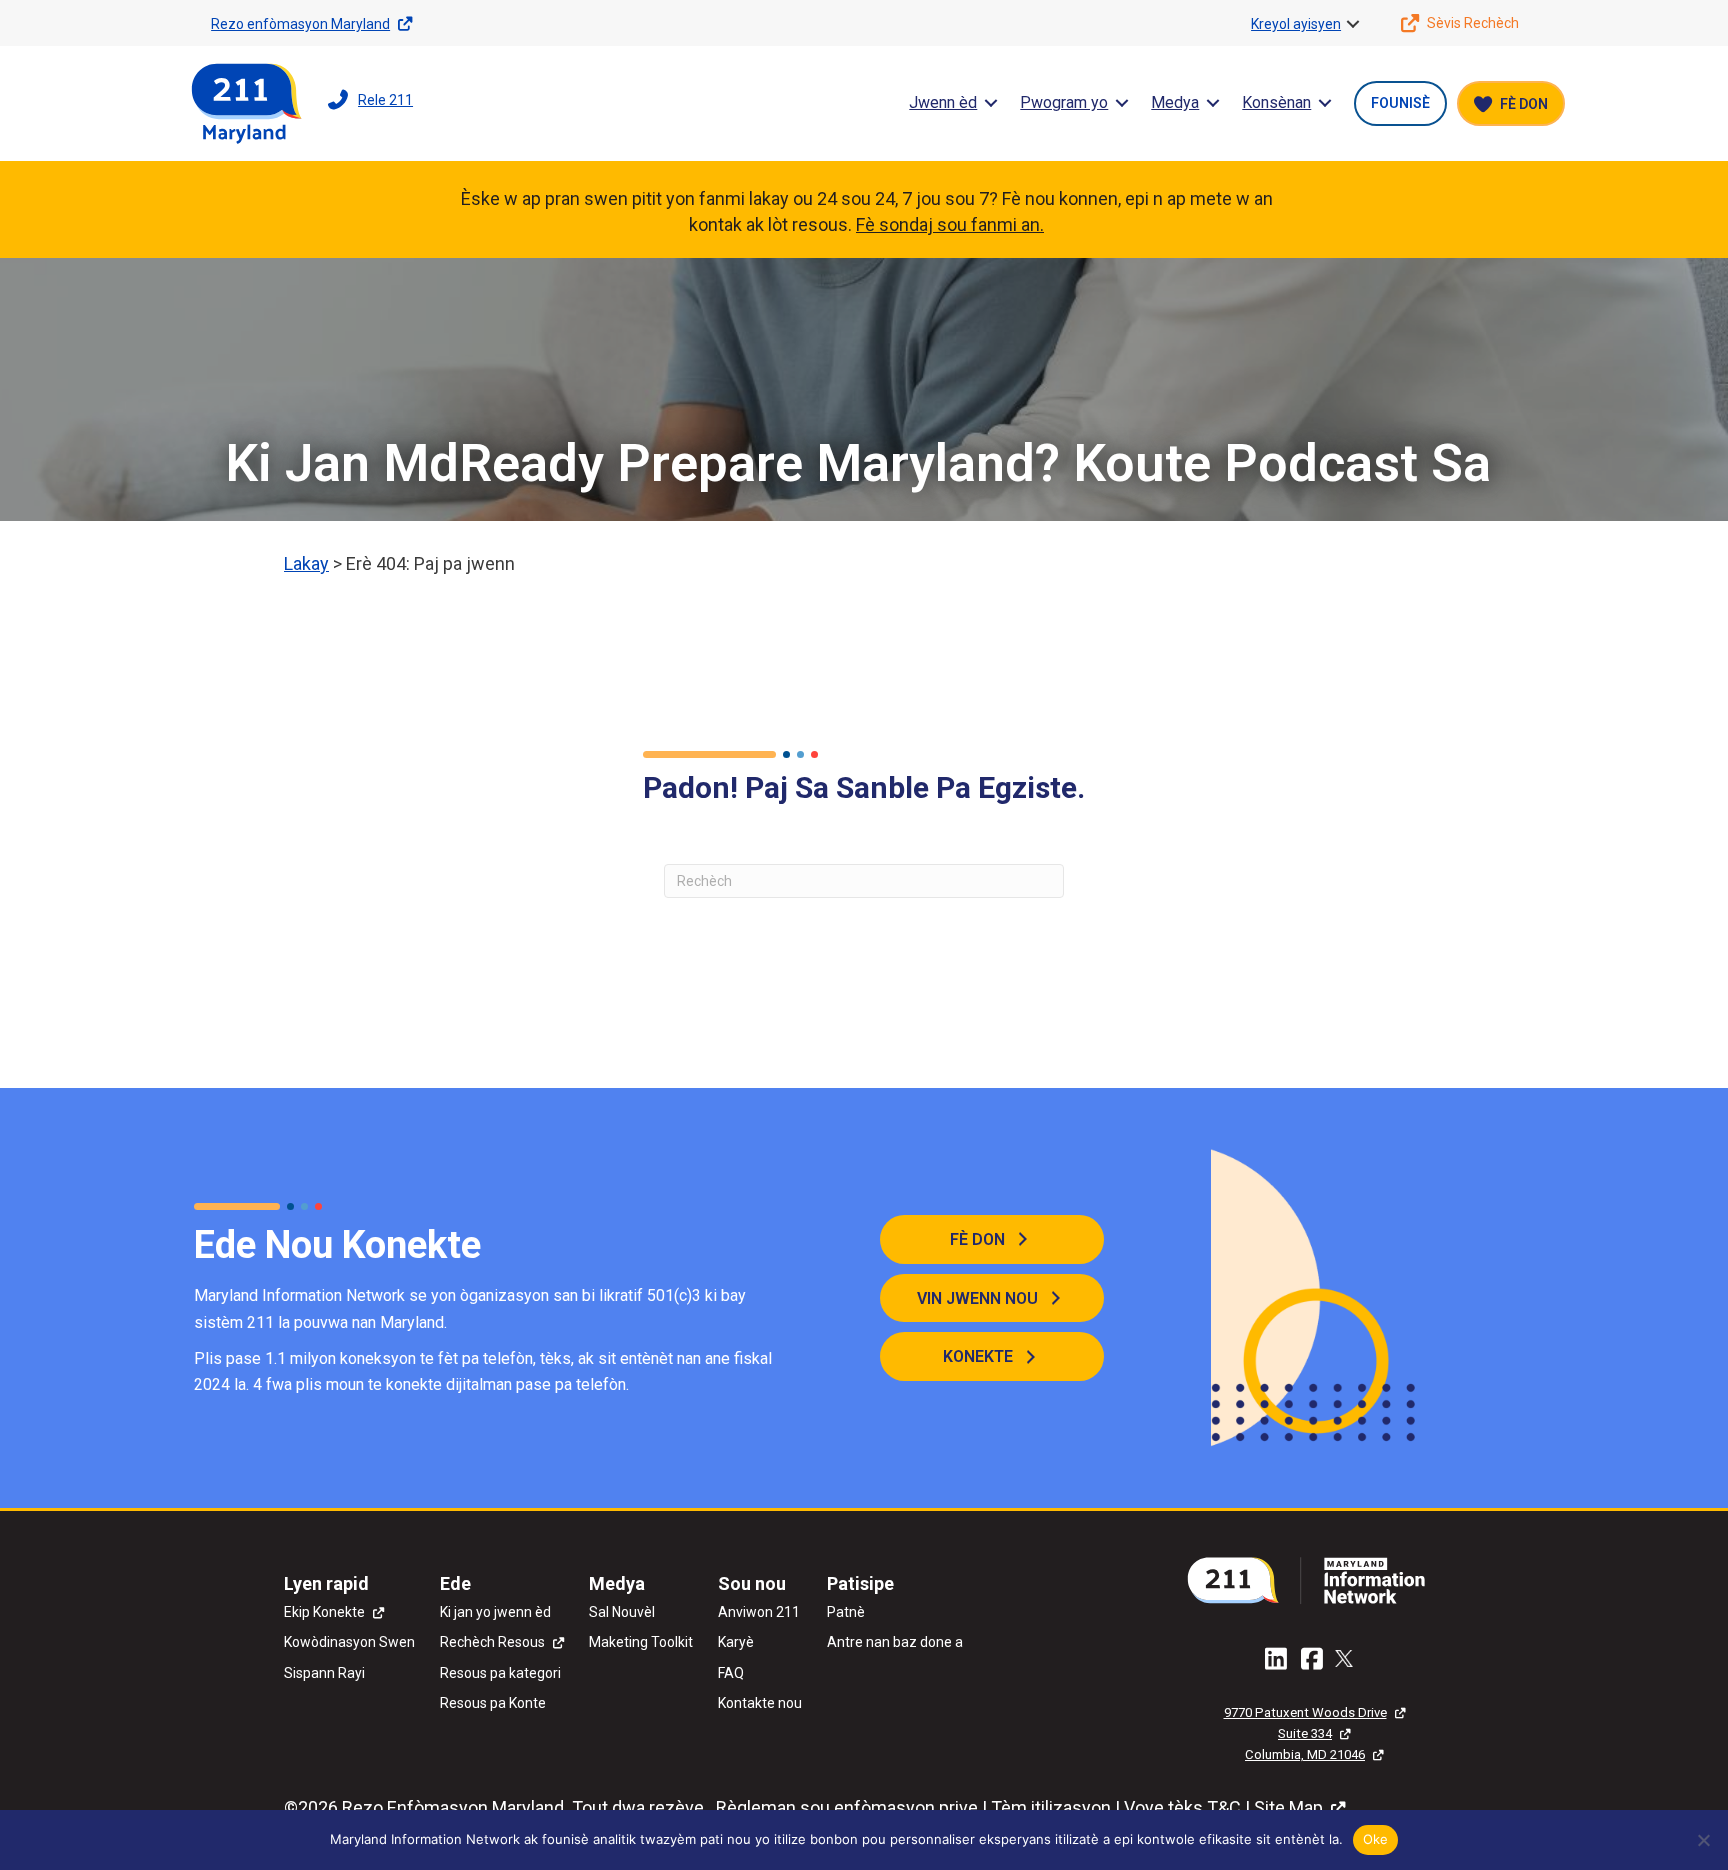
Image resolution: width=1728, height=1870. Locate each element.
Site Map (1288, 1807)
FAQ (731, 1673)
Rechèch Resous (492, 1642)
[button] (1353, 24)
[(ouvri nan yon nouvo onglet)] (1314, 1578)
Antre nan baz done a (895, 1642)
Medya (1175, 102)
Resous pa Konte (493, 1703)
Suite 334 (1305, 1733)
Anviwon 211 (759, 1612)
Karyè (736, 1642)
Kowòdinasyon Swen (349, 1642)
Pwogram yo (1064, 102)
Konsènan (1276, 102)
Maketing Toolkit (641, 1642)
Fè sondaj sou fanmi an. (950, 224)
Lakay (306, 563)
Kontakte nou (760, 1703)
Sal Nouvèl (622, 1612)
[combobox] (864, 881)
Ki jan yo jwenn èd (495, 1612)
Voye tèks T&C (1182, 1807)
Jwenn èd (943, 102)
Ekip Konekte (324, 1612)
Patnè (846, 1612)
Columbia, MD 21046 (1305, 1754)
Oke (1376, 1839)
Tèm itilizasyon (1051, 1807)
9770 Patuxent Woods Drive (1305, 1712)
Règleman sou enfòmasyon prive (847, 1807)
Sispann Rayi (324, 1673)
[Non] (1703, 1840)
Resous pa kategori (500, 1673)
